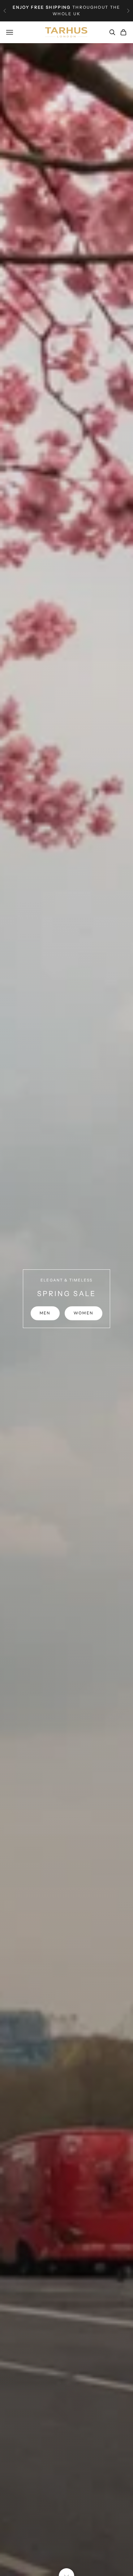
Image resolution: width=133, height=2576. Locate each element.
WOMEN (84, 1313)
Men (45, 1313)
